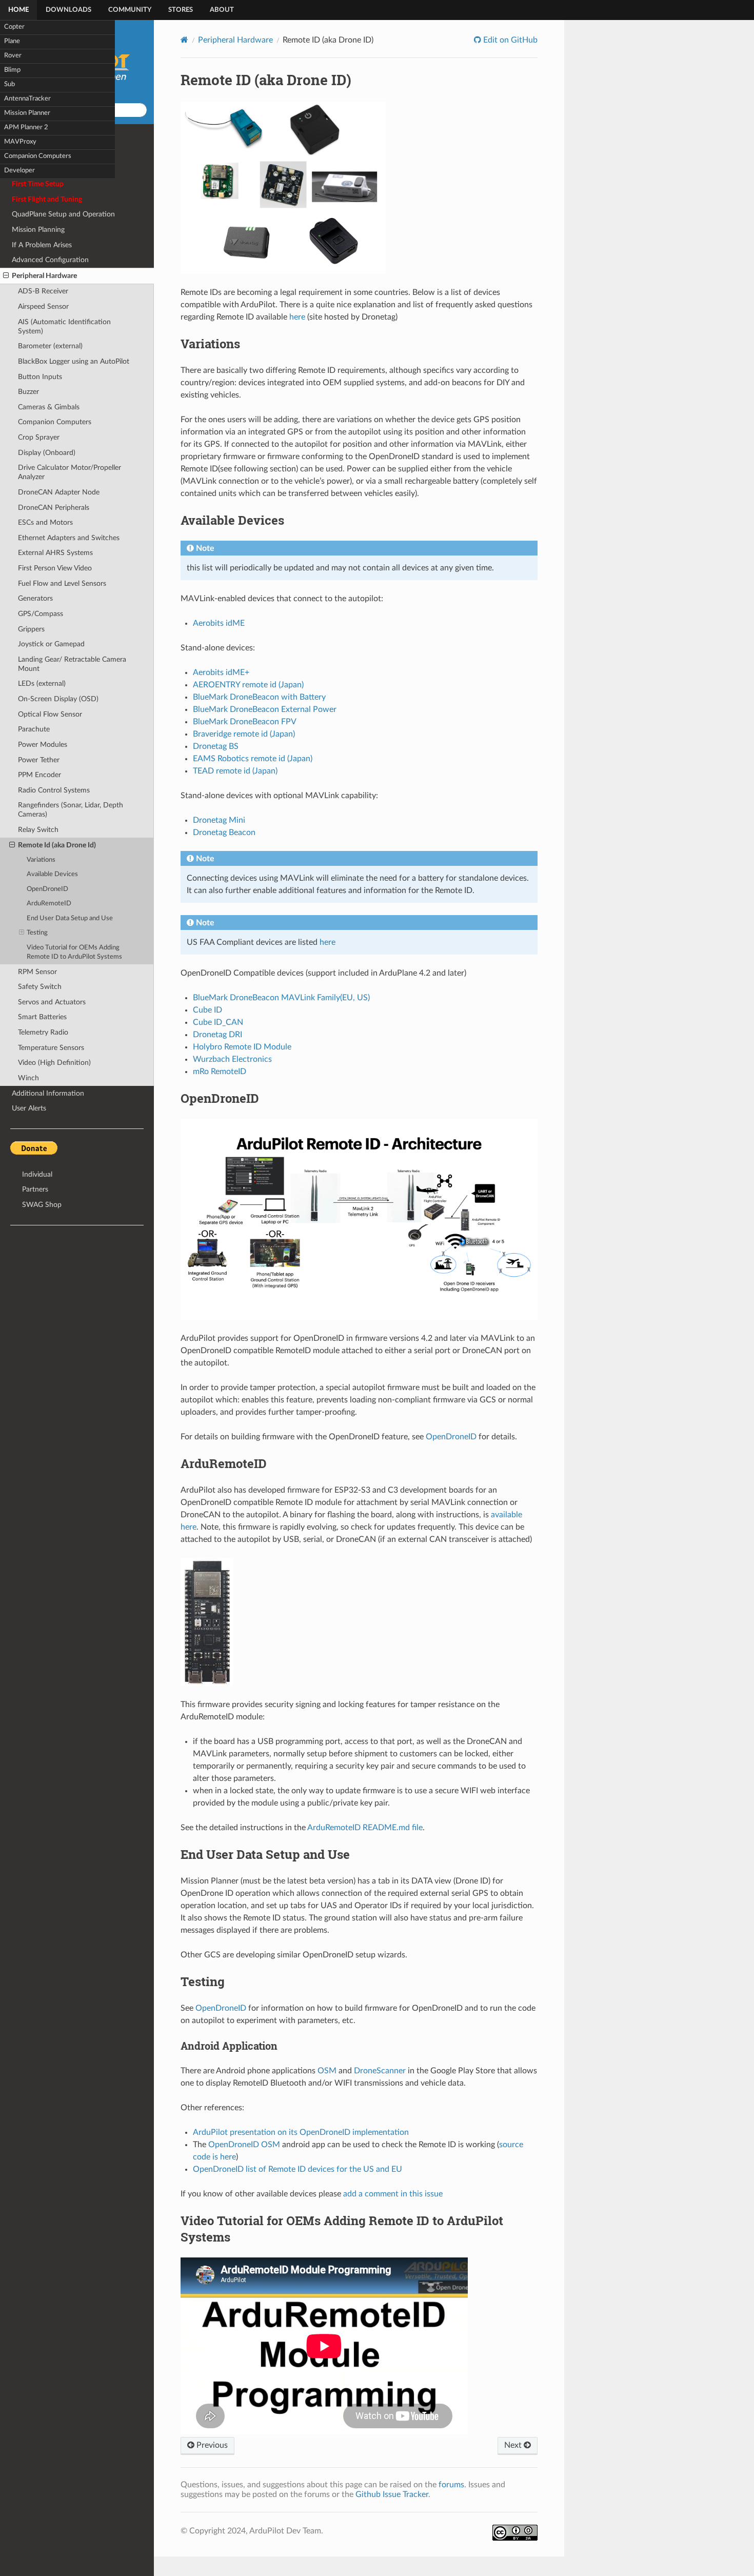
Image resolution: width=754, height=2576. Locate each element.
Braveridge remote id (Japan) (244, 734)
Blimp (12, 70)
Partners (35, 1189)
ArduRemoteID (49, 904)
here (297, 317)
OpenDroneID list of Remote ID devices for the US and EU (297, 2169)
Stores (181, 10)
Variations (41, 860)
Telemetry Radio (43, 1032)
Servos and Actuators (52, 1002)
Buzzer (28, 392)
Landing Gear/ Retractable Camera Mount (72, 664)
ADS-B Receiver (43, 291)
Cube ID (207, 1010)
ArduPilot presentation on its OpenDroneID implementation (301, 2132)
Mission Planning (38, 230)
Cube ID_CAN (218, 1022)
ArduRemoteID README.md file (365, 1828)
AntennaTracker (27, 99)
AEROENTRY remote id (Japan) (248, 685)
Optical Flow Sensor (50, 714)
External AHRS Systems (55, 553)
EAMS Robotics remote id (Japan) (253, 759)
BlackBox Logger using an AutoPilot (74, 361)
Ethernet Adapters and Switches (69, 538)
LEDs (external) (42, 683)
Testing (37, 933)
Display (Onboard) (47, 453)
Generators (35, 598)
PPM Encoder (39, 775)
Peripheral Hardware (44, 276)
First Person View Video (55, 568)
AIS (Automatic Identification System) (64, 326)
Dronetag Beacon (224, 833)
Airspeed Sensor (43, 306)
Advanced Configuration (50, 260)
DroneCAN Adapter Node (59, 492)
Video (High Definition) (54, 1063)
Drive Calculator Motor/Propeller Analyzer (70, 472)
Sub (9, 84)
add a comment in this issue (393, 2194)
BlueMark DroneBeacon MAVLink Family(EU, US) (281, 998)
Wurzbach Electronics (232, 1059)
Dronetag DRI (217, 1035)
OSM (327, 2071)
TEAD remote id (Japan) (235, 771)
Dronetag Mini (219, 820)
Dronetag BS (216, 746)
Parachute (34, 729)
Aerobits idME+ (221, 672)
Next (514, 2445)
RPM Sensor (37, 972)
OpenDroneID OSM (244, 2145)
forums (451, 2485)
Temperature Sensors (51, 1048)
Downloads (68, 10)
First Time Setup (38, 184)
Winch (28, 1078)
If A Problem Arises (42, 245)
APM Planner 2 (26, 127)
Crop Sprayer (39, 437)
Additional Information (48, 1093)
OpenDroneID (47, 889)
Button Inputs (40, 377)
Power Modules (43, 745)
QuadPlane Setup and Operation (63, 214)
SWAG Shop (42, 1205)
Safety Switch (40, 987)
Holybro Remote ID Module (242, 1047)
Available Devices (52, 874)
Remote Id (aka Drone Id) (57, 845)
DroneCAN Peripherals (54, 508)
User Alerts (29, 1108)
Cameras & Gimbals (49, 407)
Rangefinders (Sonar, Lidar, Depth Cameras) (71, 810)
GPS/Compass (41, 614)
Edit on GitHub (509, 40)
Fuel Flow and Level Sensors (62, 583)
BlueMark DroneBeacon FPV (245, 722)
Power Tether (39, 760)
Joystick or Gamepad (51, 644)
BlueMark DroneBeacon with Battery (259, 697)
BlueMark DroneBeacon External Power (265, 709)
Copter (14, 27)
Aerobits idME (219, 623)
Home (18, 10)
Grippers (31, 629)
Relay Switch (38, 830)
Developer (19, 171)
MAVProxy (20, 142)
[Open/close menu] (6, 276)
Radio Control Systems (54, 790)
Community (130, 10)
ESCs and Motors (45, 522)
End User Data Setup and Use (70, 918)
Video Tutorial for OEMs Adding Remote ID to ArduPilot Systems (74, 952)
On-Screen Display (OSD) (58, 699)
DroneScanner (380, 2071)
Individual (37, 1174)
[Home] (184, 40)
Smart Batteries (42, 1017)
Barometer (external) (50, 346)
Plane (12, 41)
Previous (211, 2445)
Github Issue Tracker (392, 2494)
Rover (13, 56)
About (222, 10)
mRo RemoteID (220, 1072)
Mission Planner (27, 113)
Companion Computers (38, 156)
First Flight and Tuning (47, 199)
